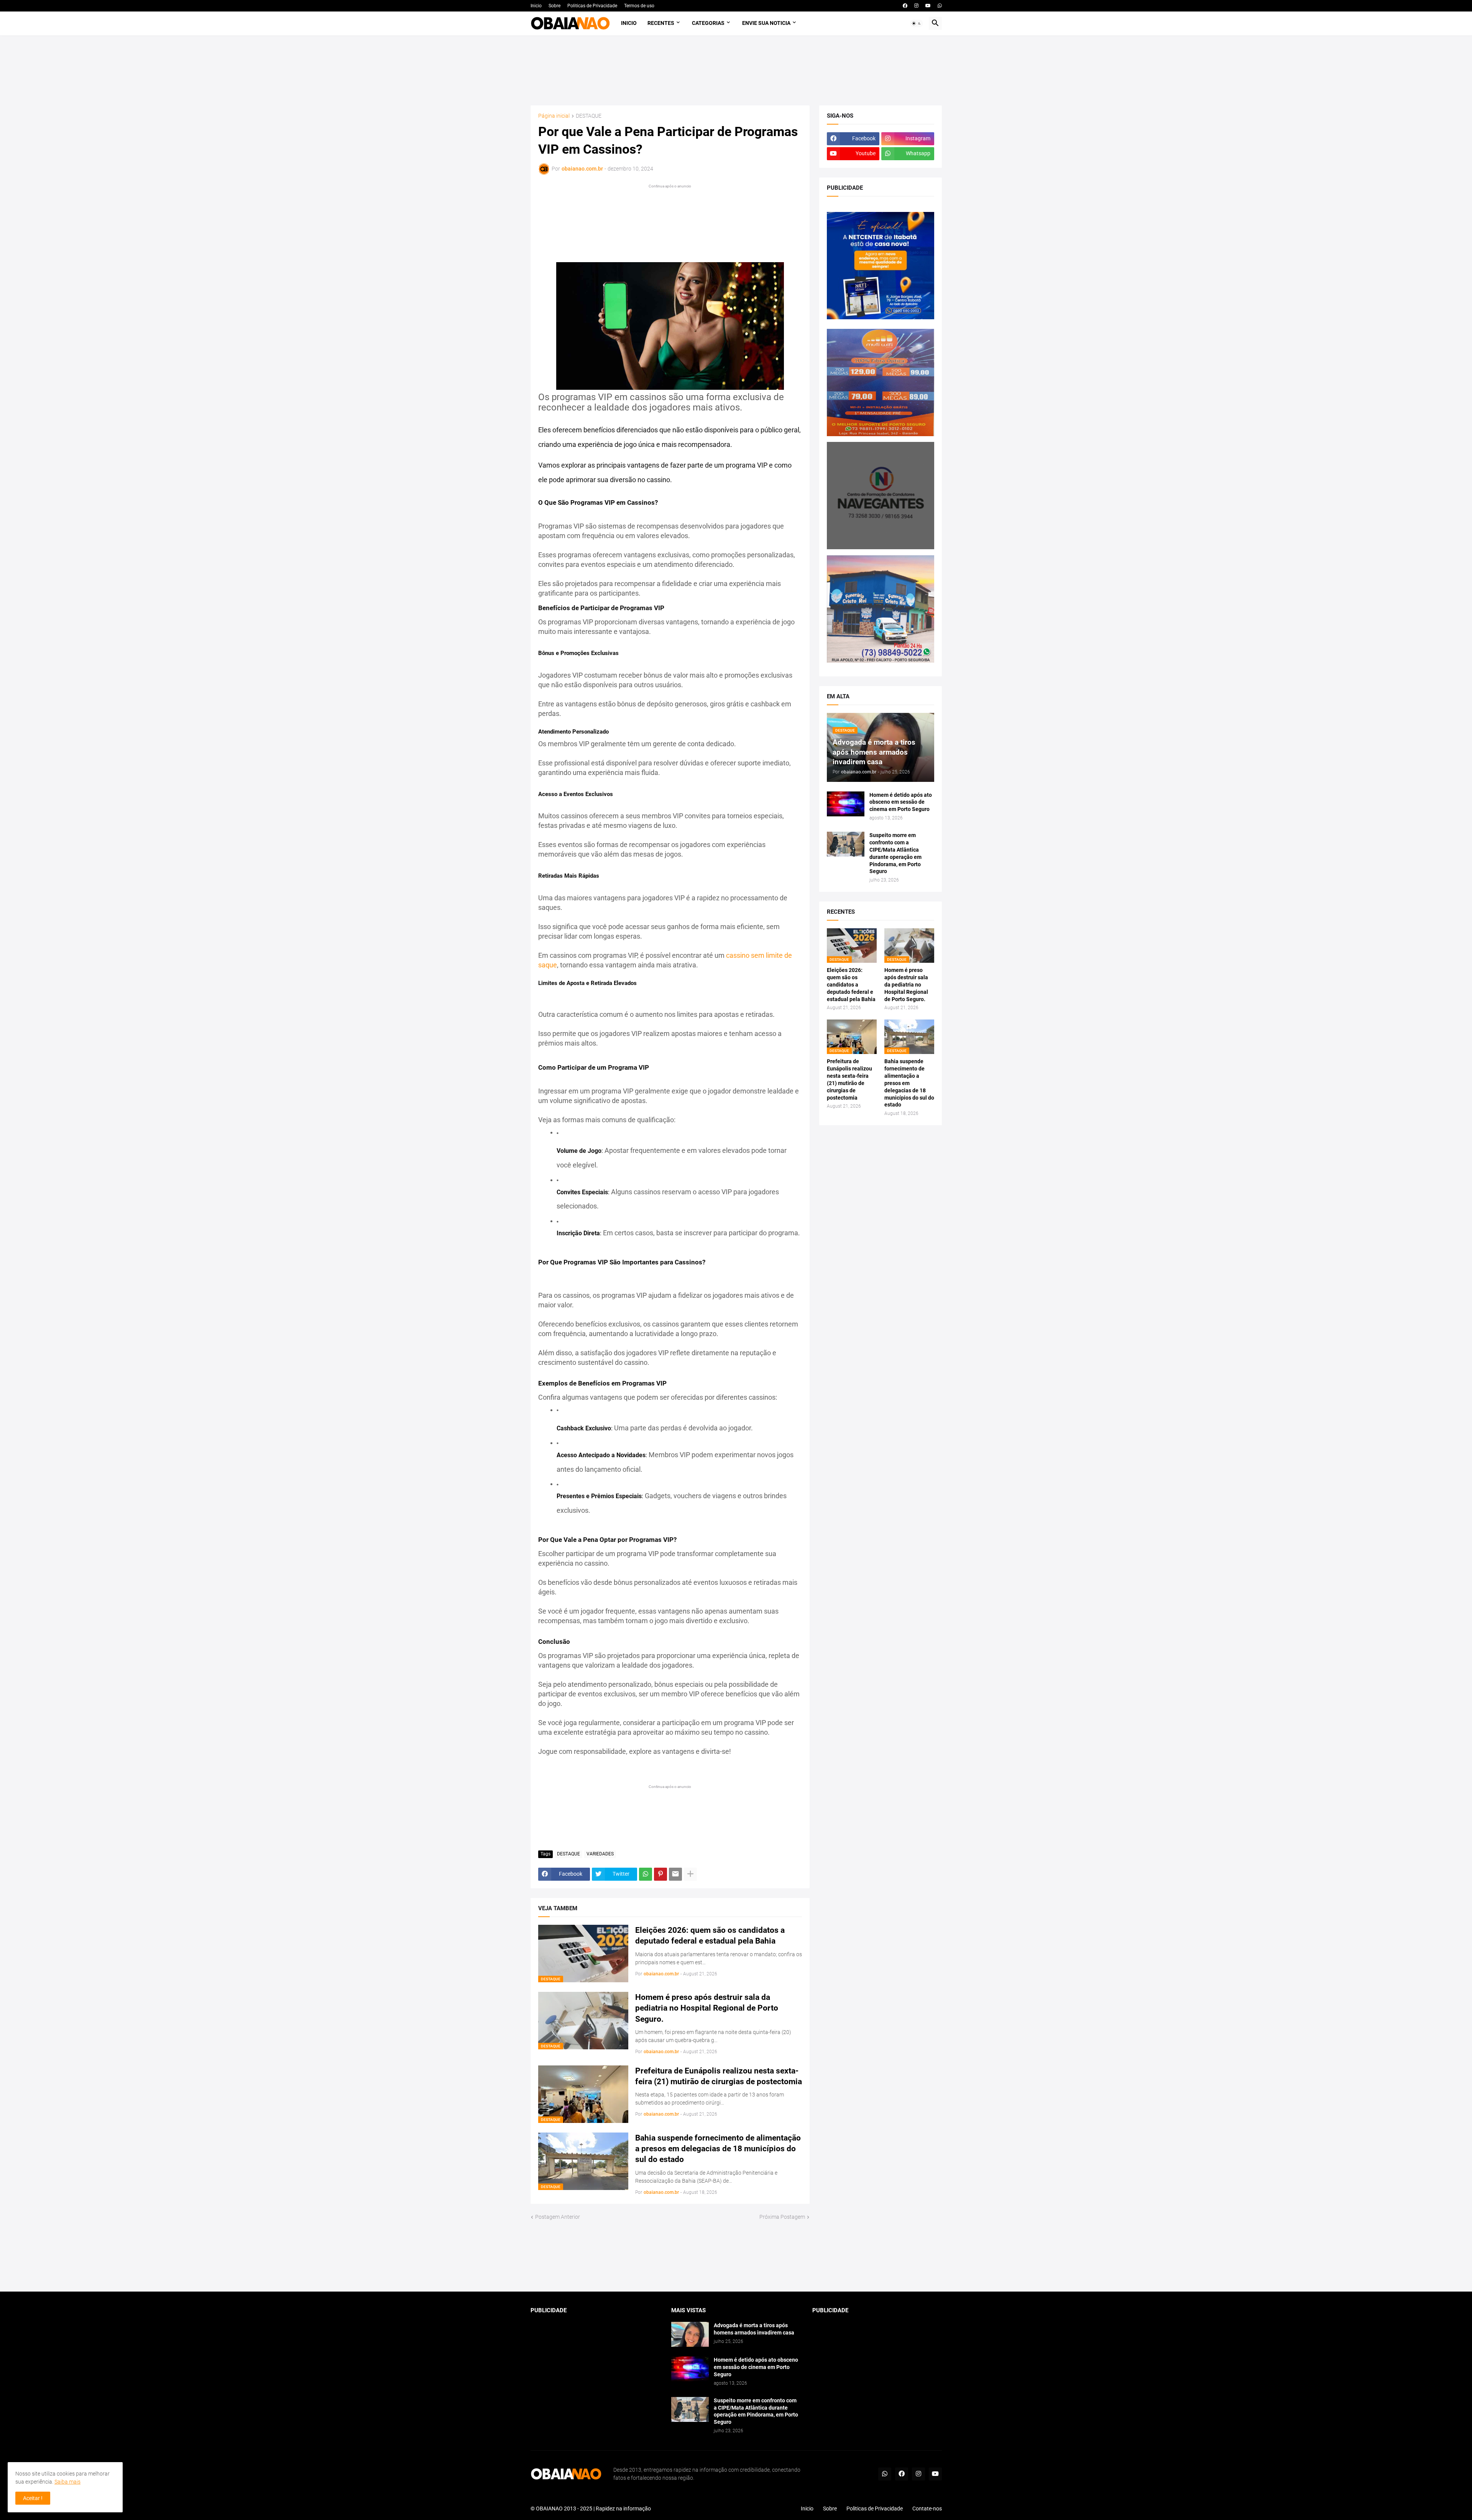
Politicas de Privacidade (592, 6)
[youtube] (928, 6)
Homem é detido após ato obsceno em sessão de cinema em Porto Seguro (901, 802)
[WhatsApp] (646, 1874)
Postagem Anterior (558, 2217)
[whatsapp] (940, 6)
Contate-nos (927, 2509)
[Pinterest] (660, 1874)
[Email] (675, 1874)
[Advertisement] (736, 70)
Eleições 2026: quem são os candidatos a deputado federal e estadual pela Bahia (710, 1936)
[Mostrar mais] (690, 1874)
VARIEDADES (600, 1854)
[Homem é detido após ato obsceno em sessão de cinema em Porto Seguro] (846, 804)
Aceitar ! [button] (33, 2498)
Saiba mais (67, 2482)
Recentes (661, 23)
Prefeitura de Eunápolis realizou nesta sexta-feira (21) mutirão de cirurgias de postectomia (719, 2076)
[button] (917, 23)
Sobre (554, 6)
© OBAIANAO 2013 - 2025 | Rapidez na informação (591, 2509)
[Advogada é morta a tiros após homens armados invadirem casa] (690, 2334)
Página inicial (554, 116)
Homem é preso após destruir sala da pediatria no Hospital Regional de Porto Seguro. (707, 2008)
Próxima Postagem (782, 2217)
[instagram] (916, 6)
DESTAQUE (589, 116)
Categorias (708, 23)
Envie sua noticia (766, 23)
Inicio (536, 6)
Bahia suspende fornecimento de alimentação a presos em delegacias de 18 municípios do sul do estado (718, 2149)
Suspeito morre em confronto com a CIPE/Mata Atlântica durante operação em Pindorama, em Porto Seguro (895, 853)
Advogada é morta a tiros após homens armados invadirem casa (754, 2329)
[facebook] (905, 6)
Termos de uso (639, 6)
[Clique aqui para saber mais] (736, 2257)
